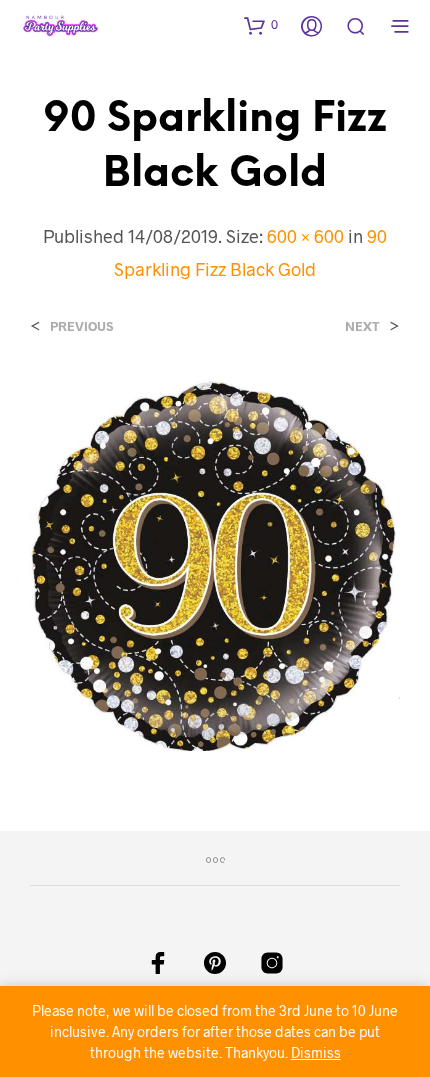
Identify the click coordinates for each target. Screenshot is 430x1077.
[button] (261, 25)
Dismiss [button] (316, 1052)
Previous (81, 326)
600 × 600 (305, 236)
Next (362, 326)
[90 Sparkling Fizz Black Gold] (215, 563)
